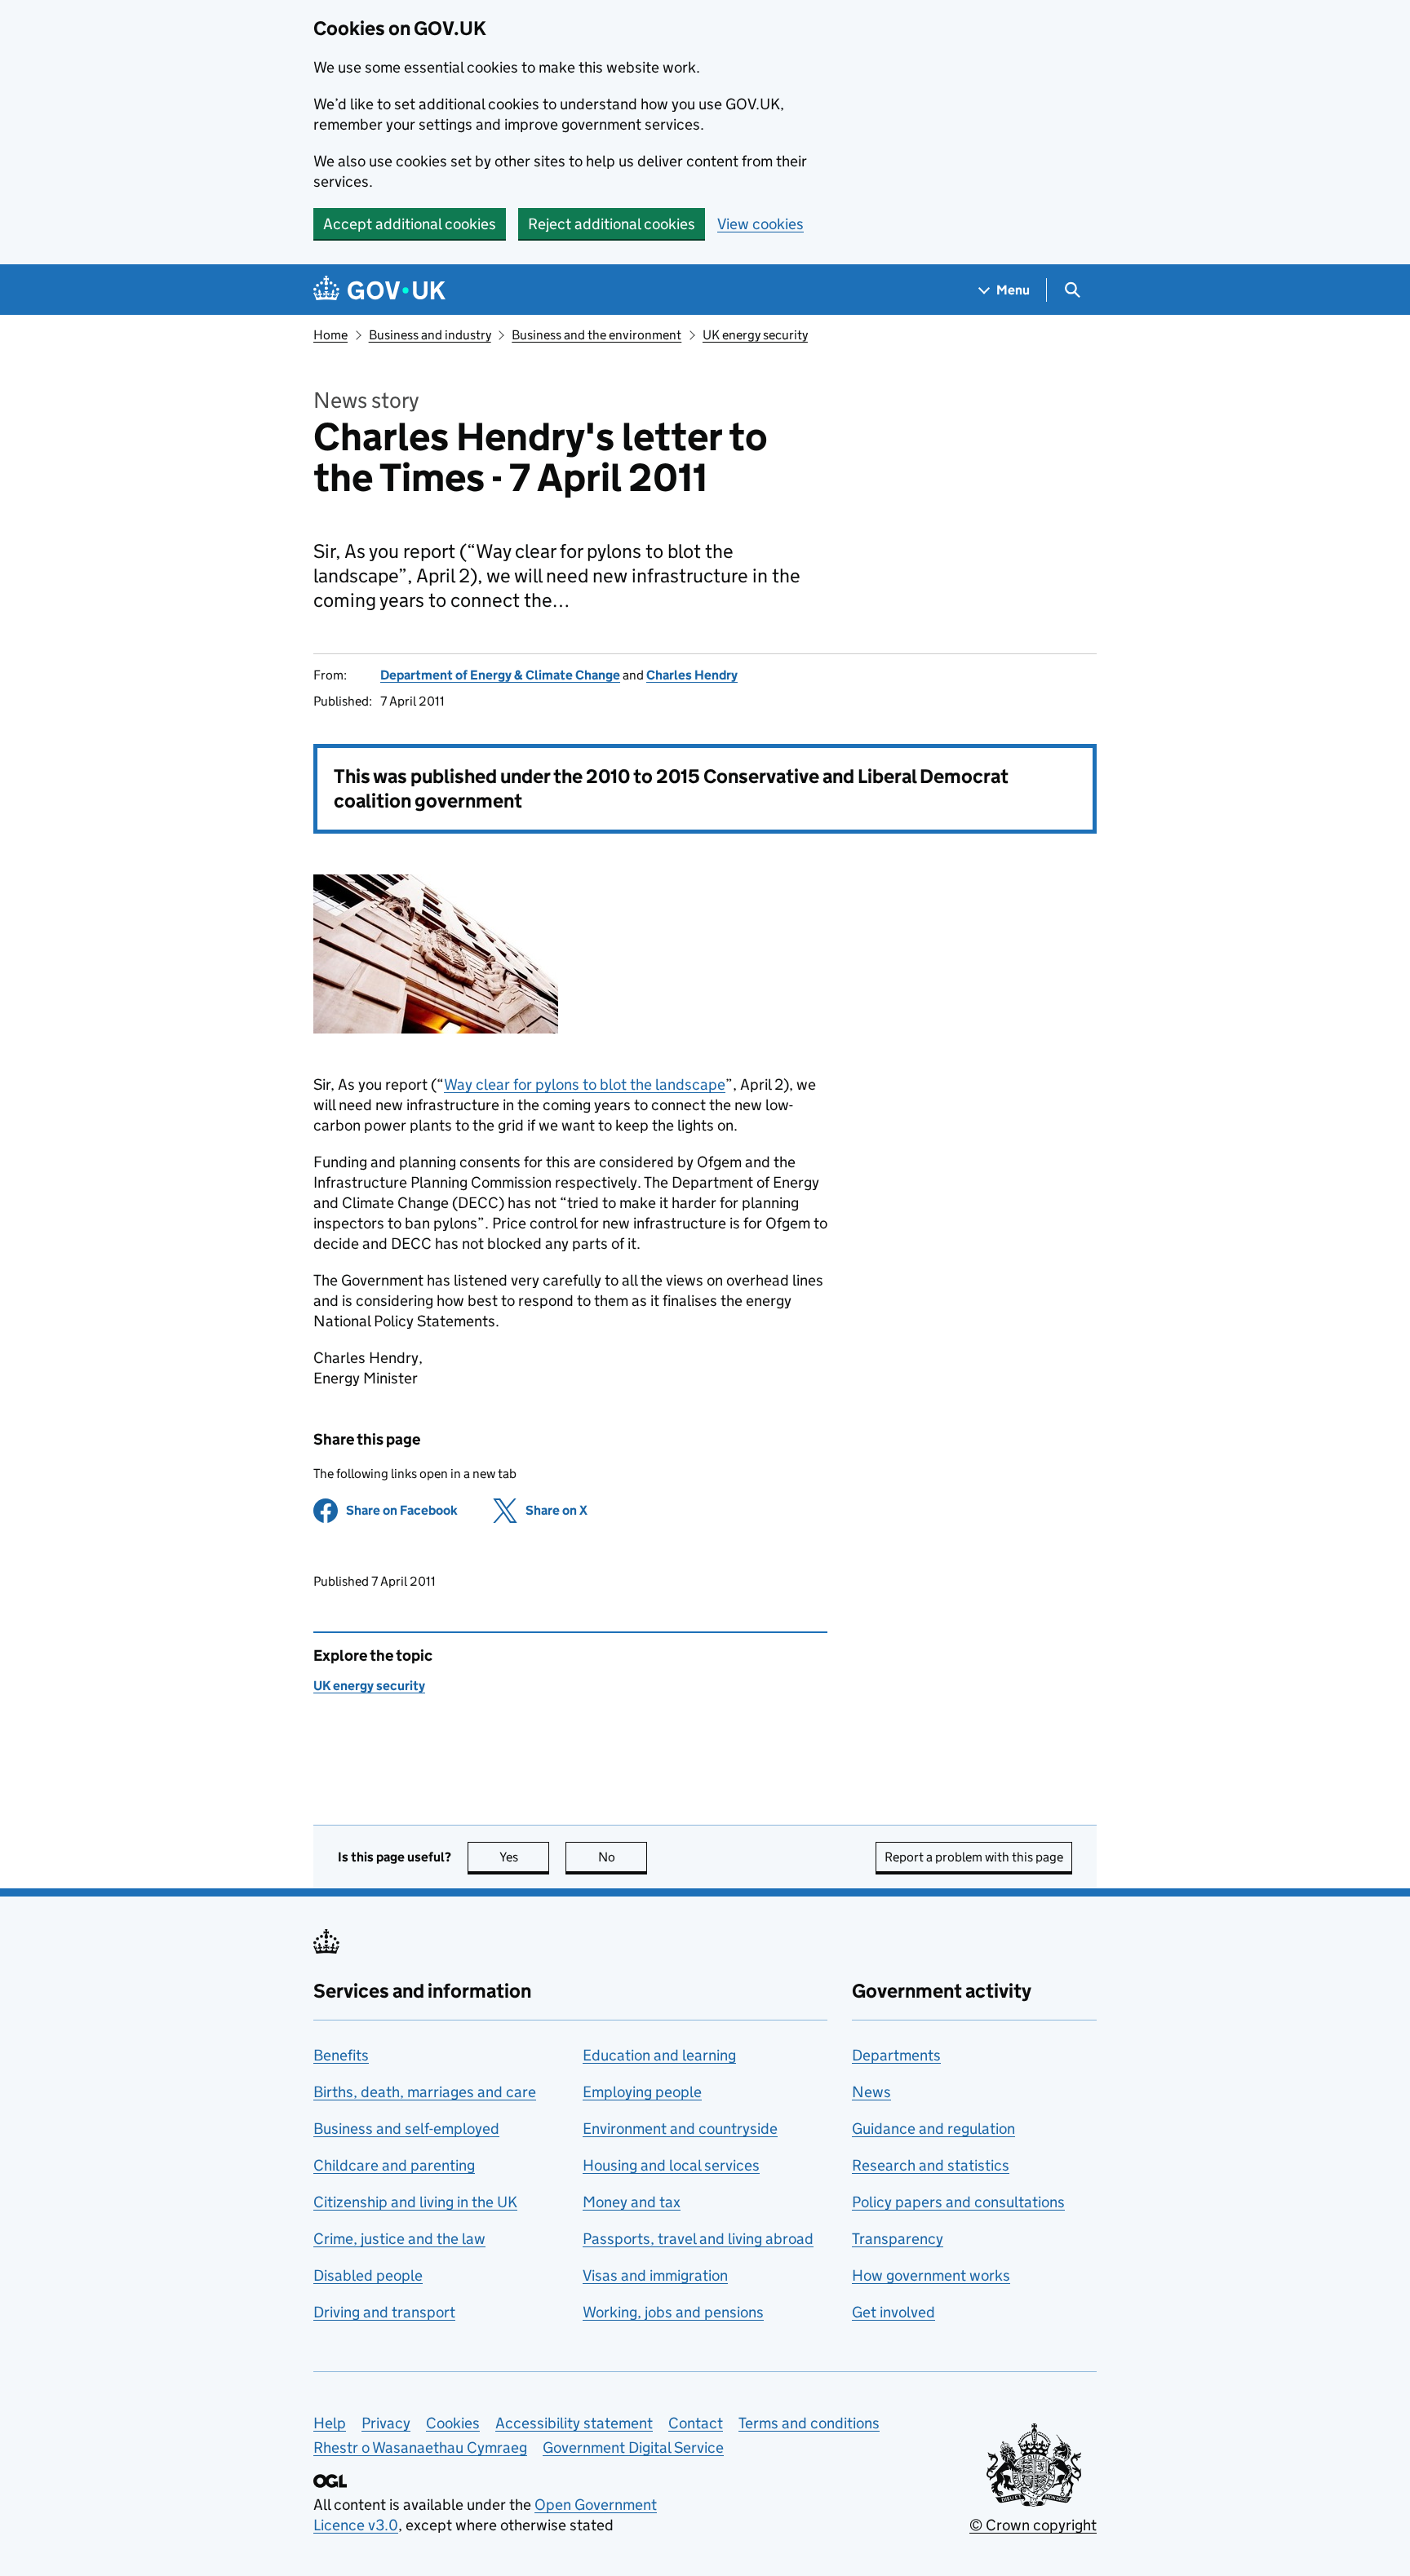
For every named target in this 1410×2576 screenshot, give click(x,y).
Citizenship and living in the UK (415, 2202)
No (623, 1857)
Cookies (453, 2423)
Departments (896, 2055)
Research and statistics (931, 2165)
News (871, 2092)
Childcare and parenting (394, 2165)
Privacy (386, 2423)
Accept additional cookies (410, 224)
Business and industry (430, 335)
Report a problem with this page (974, 1857)
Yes (524, 1857)
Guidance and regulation (933, 2129)
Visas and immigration (655, 2275)
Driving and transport (384, 2312)
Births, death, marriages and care (425, 2092)
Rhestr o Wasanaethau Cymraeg (420, 2448)
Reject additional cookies (612, 224)
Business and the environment (596, 335)
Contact (696, 2423)
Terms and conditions (809, 2423)
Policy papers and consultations (958, 2202)
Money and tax (632, 2202)
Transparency (898, 2239)
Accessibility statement (574, 2423)
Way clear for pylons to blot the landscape (585, 1084)
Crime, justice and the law (399, 2239)
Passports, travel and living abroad (698, 2239)
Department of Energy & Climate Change (500, 675)
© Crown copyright (1033, 2525)
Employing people (642, 2092)
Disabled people (368, 2275)
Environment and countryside (680, 2129)
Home (330, 335)
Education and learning (659, 2055)
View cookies (760, 224)
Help (330, 2423)
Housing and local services (671, 2165)
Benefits (341, 2055)
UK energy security (755, 335)
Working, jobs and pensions (673, 2312)
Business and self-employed (406, 2129)
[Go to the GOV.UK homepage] (379, 290)
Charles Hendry (692, 675)
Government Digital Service (633, 2448)
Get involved (893, 2312)
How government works (931, 2275)
